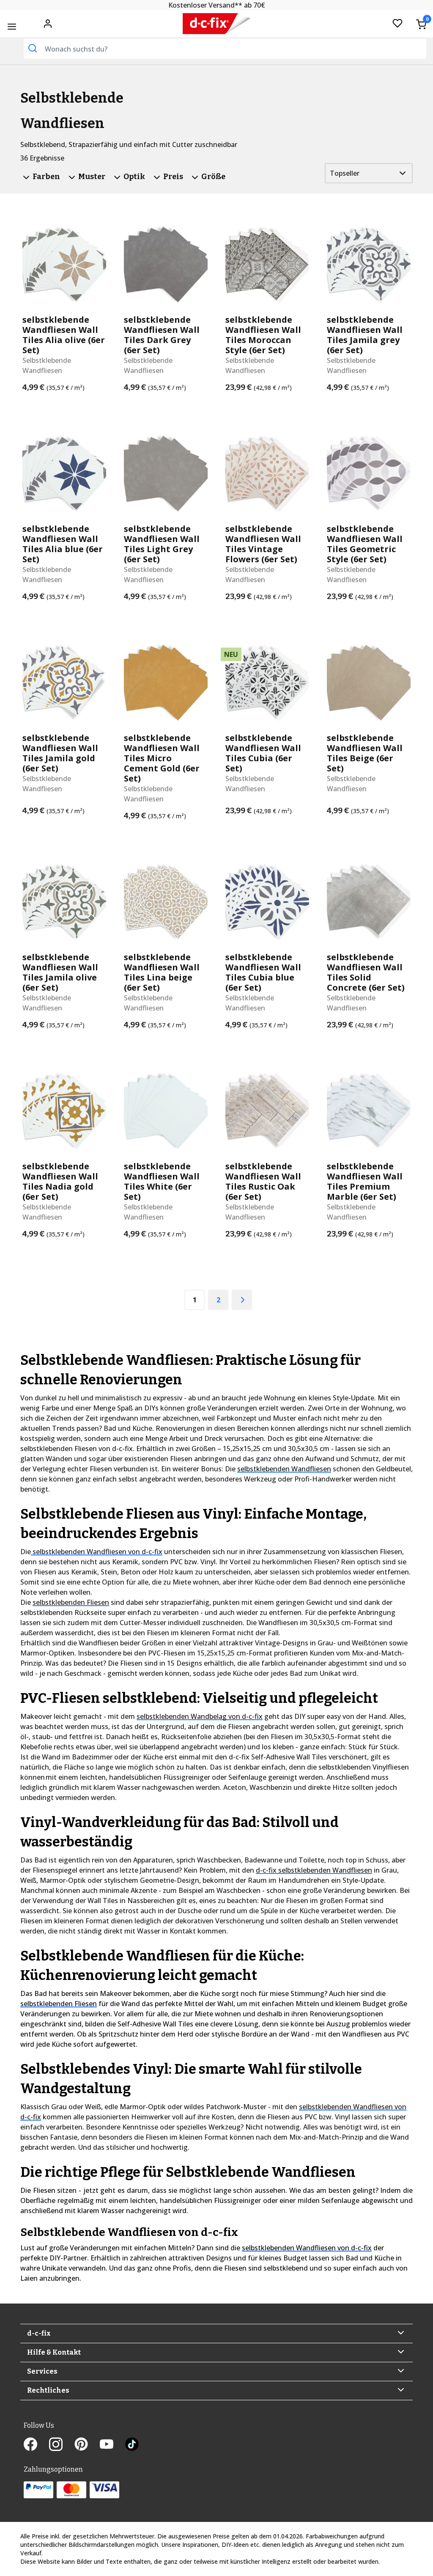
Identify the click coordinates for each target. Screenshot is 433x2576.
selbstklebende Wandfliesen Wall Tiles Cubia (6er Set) (263, 753)
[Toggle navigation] (12, 26)
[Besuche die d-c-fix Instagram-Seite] (62, 2445)
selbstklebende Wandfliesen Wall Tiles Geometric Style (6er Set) (365, 544)
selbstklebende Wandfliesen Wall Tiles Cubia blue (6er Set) (263, 972)
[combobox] (225, 49)
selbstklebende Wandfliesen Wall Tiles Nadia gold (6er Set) (60, 1182)
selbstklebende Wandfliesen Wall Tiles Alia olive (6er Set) (64, 335)
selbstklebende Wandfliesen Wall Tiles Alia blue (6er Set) (63, 544)
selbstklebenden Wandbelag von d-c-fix (200, 1716)
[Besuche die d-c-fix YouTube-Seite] (112, 2445)
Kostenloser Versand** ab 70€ (217, 5)
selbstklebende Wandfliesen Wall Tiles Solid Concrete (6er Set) (366, 972)
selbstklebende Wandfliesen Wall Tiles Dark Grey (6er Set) (162, 335)
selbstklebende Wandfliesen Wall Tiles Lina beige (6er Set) (162, 972)
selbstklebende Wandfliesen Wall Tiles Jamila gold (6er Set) (60, 753)
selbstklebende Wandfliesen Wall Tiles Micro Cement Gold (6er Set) (162, 758)
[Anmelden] (48, 23)
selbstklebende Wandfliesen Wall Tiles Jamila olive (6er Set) (60, 972)
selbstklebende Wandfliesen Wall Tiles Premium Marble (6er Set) (365, 1182)
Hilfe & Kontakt (54, 2352)
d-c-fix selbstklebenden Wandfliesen (314, 1870)
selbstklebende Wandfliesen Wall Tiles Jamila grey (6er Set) (365, 335)
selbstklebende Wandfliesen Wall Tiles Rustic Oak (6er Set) (263, 1182)
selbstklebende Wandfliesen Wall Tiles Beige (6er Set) (365, 753)
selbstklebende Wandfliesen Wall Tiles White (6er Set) (162, 1182)
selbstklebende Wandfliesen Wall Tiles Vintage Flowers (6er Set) (263, 544)
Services (42, 2371)
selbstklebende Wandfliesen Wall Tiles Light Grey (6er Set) (162, 544)
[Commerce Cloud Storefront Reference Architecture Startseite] (217, 24)
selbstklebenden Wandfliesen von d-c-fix (97, 1552)
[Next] (242, 1300)
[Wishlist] (397, 24)
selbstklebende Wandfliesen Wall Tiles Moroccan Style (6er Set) (263, 335)
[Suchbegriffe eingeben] (33, 48)
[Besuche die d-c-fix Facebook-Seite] (36, 2445)
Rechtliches (48, 2390)
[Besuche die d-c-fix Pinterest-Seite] (87, 2445)
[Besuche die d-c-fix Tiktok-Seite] (132, 2445)
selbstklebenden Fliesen (71, 1602)
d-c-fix (39, 2333)
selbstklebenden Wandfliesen (284, 1469)
